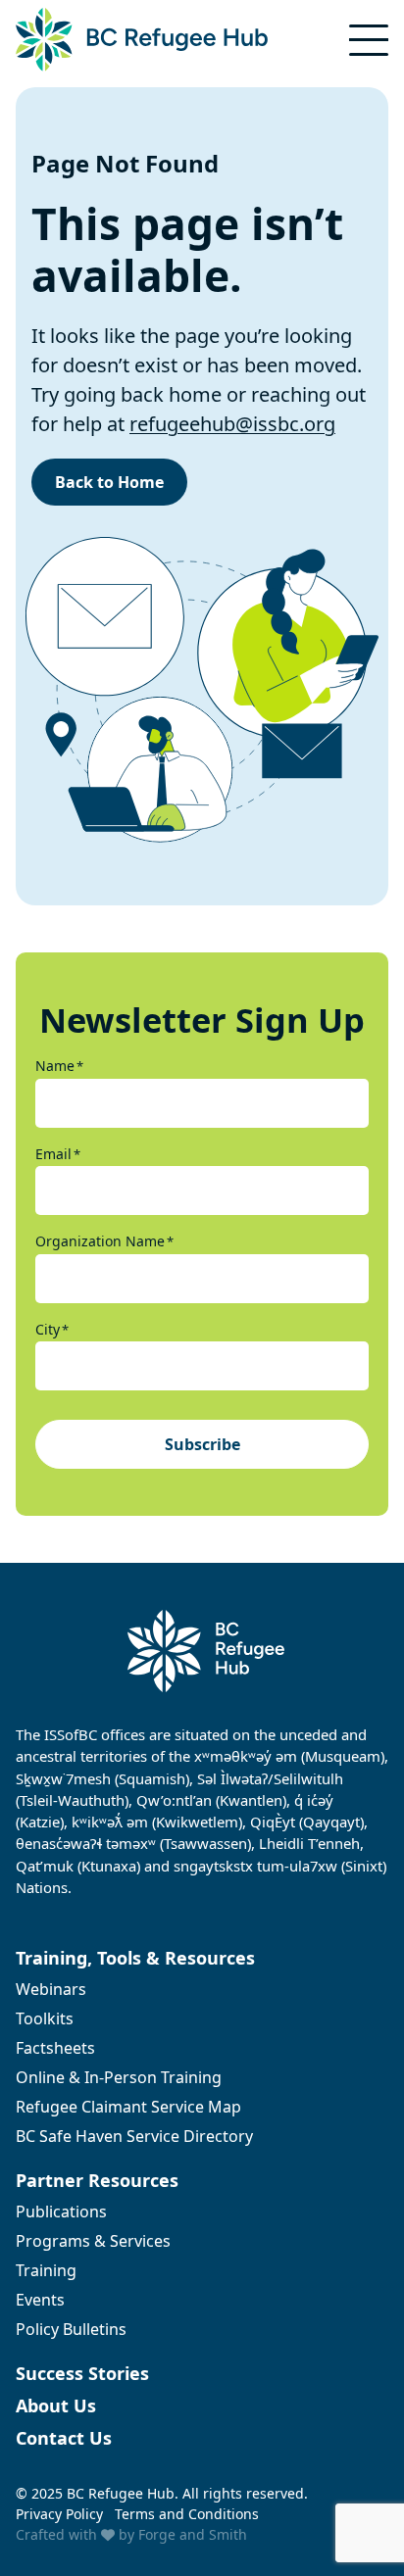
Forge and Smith (193, 2534)
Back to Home (109, 482)
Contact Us (64, 2438)
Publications (61, 2211)
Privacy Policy (59, 2514)
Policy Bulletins (71, 2329)
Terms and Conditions (187, 2514)
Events (40, 2300)
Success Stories (82, 2373)
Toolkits (45, 2018)
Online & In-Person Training (119, 2077)
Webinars (51, 1989)
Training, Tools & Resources (135, 1958)
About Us (56, 2406)
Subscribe (202, 1444)
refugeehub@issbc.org (232, 424)
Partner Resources (97, 2180)
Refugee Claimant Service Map (128, 2107)
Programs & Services (93, 2241)
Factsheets (55, 2048)
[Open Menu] (369, 40)
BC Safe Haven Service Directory (134, 2136)
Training (46, 2270)
